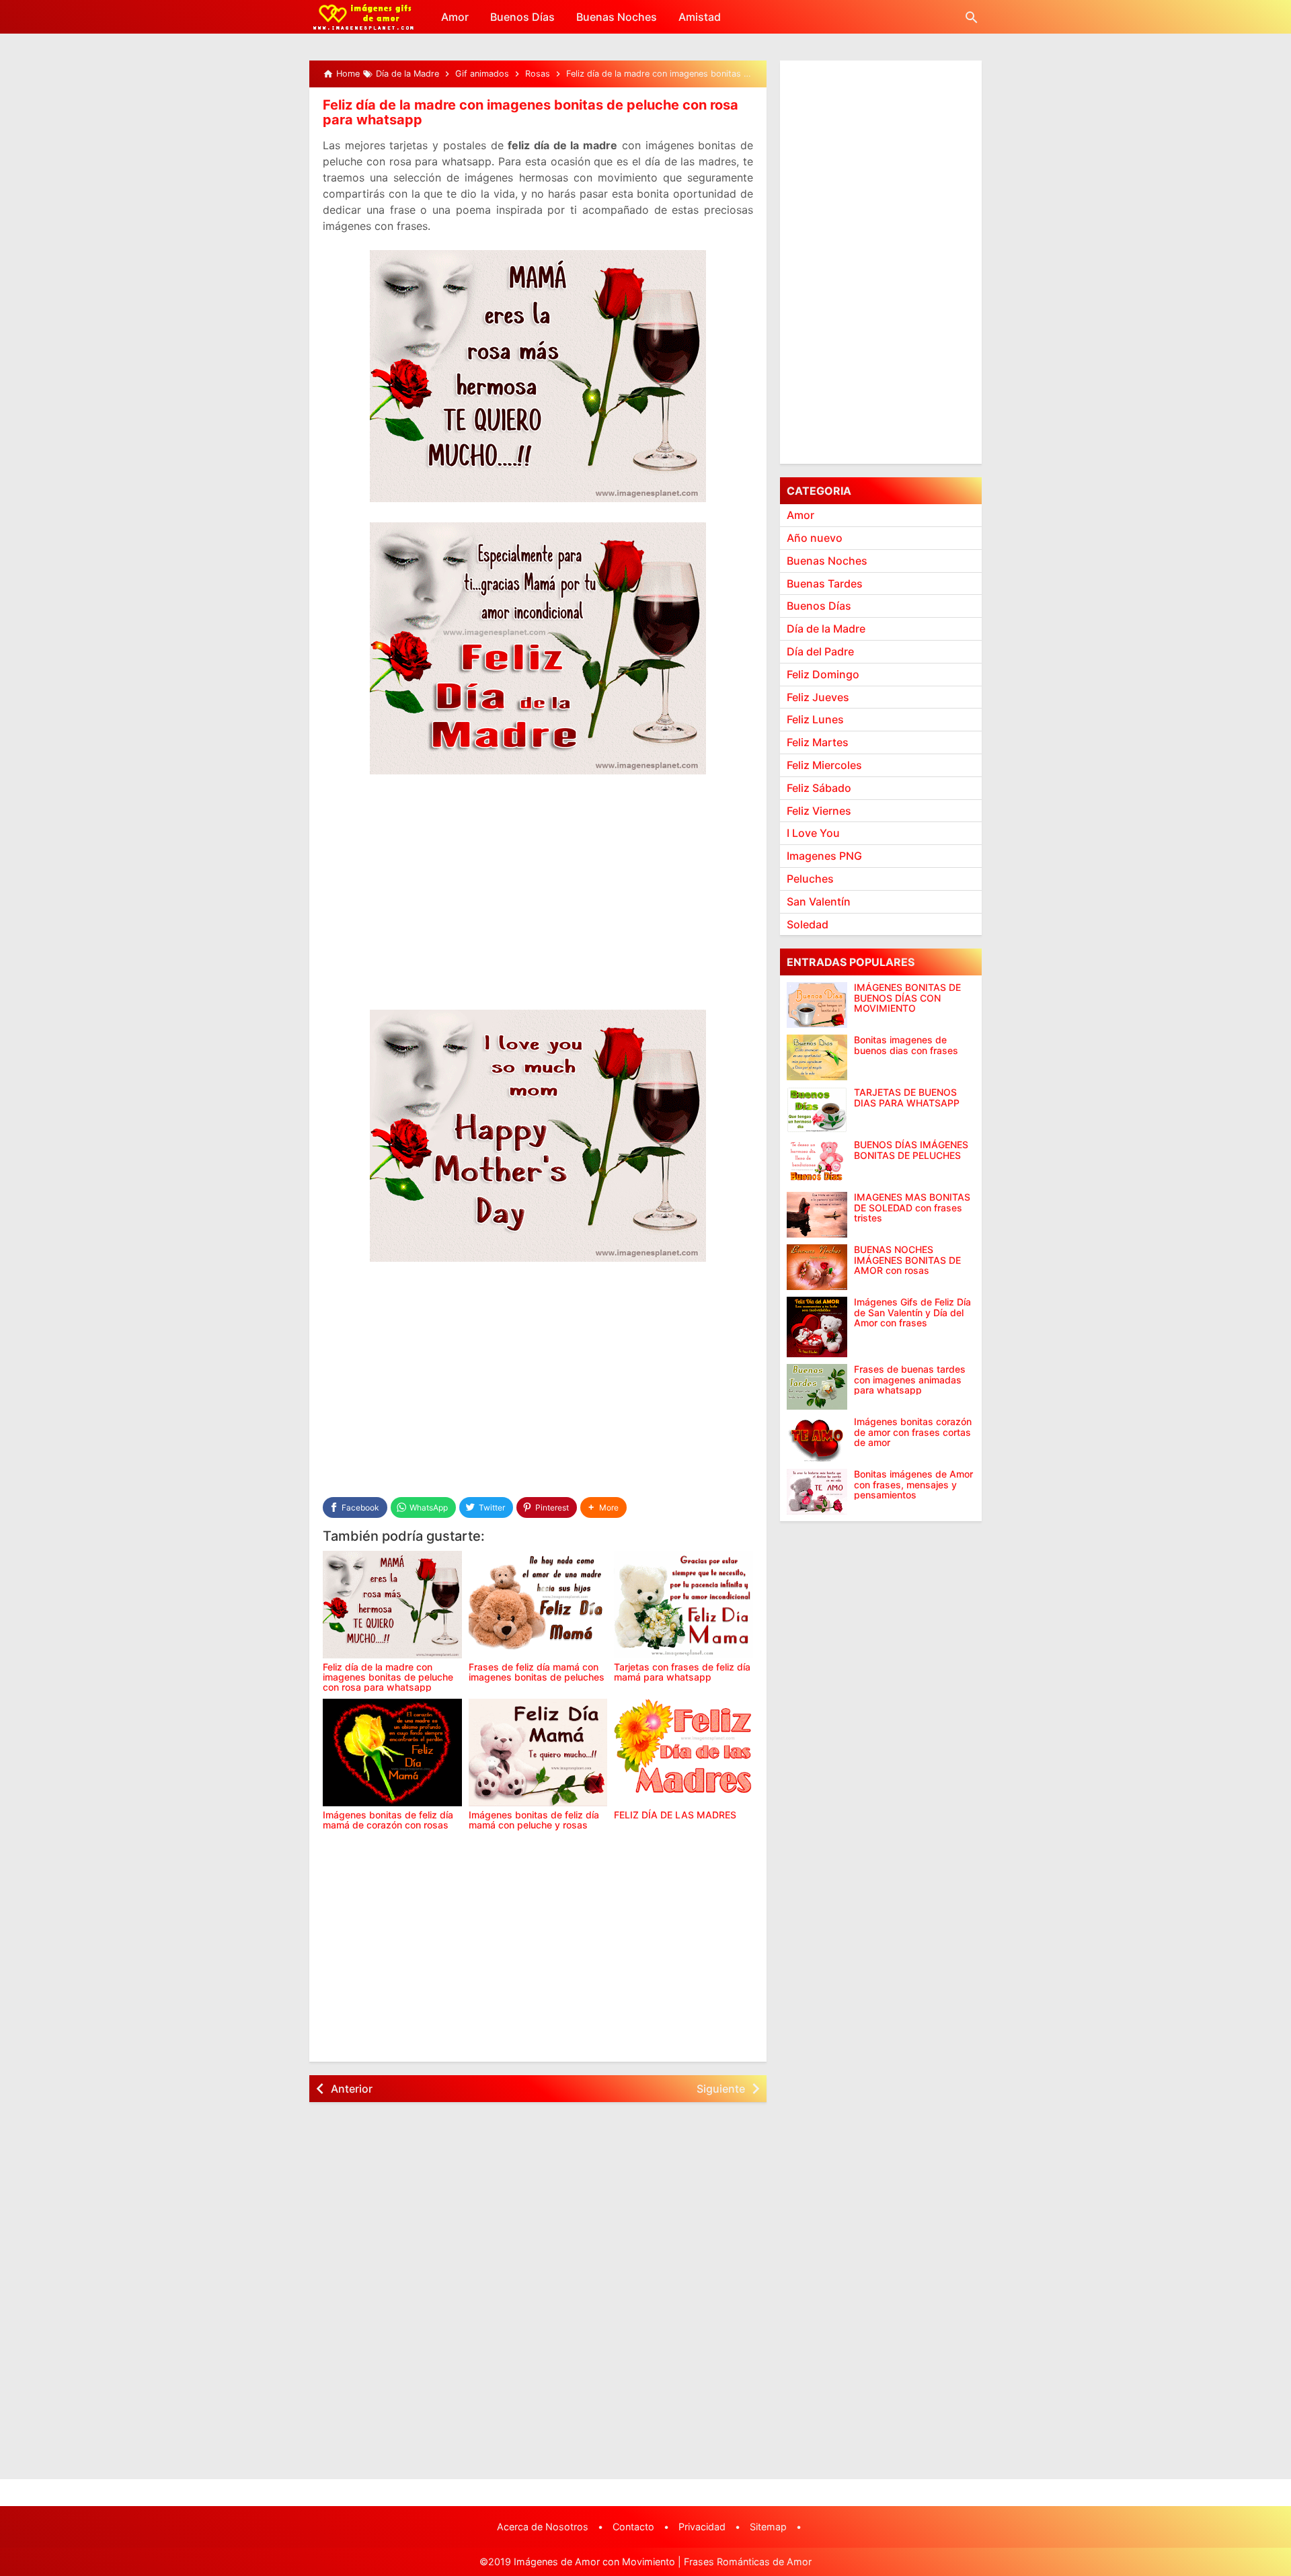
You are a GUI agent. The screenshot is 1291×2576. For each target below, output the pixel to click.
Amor (455, 17)
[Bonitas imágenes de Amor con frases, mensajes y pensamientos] (817, 1492)
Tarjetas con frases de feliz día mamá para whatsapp (682, 1672)
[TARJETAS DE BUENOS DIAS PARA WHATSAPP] (817, 1110)
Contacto (633, 2527)
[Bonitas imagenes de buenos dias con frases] (817, 1057)
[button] (603, 1507)
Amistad (700, 17)
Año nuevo (815, 538)
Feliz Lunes (815, 719)
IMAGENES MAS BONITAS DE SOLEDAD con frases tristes (912, 1207)
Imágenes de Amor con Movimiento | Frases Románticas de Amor (663, 2562)
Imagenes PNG (824, 856)
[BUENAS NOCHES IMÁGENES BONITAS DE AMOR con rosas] (817, 1267)
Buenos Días (522, 17)
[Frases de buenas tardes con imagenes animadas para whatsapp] (817, 1387)
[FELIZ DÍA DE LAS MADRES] (683, 1753)
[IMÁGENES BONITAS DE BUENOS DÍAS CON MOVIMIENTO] (817, 1005)
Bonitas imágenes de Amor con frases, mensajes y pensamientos (913, 1484)
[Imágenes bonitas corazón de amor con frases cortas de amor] (817, 1439)
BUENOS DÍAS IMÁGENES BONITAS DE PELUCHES (911, 1150)
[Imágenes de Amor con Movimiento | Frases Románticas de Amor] (363, 17)
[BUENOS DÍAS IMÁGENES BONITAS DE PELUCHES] (817, 1162)
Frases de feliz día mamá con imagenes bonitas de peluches (537, 1672)
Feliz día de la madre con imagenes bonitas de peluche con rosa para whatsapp (531, 112)
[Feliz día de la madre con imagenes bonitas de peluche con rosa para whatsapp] (392, 1605)
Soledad (808, 924)
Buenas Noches (617, 17)
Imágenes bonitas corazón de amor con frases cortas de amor (913, 1432)
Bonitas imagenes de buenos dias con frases (906, 1045)
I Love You (813, 833)
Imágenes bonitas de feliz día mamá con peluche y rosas (534, 1820)
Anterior (352, 2089)
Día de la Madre (826, 629)
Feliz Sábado (819, 788)
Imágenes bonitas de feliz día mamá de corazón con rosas (388, 1820)
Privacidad (702, 2527)
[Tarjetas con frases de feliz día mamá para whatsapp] (683, 1605)
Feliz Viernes (819, 810)
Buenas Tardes (825, 583)
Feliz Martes (818, 742)
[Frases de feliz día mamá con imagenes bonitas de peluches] (538, 1605)
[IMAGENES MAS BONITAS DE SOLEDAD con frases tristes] (817, 1215)
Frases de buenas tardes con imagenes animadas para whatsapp (910, 1379)
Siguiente (721, 2089)
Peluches (810, 879)
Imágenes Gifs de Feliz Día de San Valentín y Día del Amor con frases (912, 1312)
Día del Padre (820, 651)
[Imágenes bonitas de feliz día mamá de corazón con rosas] (392, 1753)
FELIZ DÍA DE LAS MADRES (675, 1815)
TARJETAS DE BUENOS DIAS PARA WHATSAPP (907, 1097)
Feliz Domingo (823, 674)
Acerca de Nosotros (543, 2527)
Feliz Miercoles (824, 765)
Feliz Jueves (818, 696)
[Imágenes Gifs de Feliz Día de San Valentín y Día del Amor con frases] (817, 1327)
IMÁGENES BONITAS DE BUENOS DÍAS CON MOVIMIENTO (907, 998)
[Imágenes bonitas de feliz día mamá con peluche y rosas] (538, 1753)
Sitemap (768, 2527)
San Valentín (819, 901)
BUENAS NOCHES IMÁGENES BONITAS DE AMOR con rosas (907, 1260)
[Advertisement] (538, 902)
